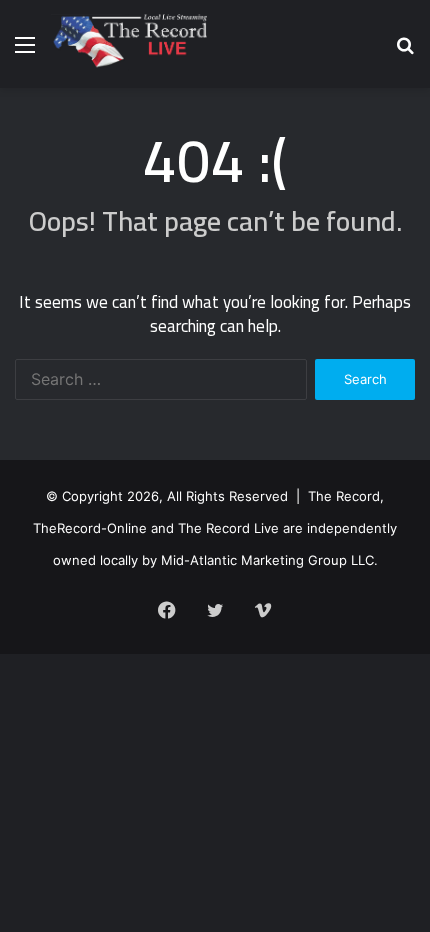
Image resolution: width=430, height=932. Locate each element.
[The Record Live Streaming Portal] (128, 44)
